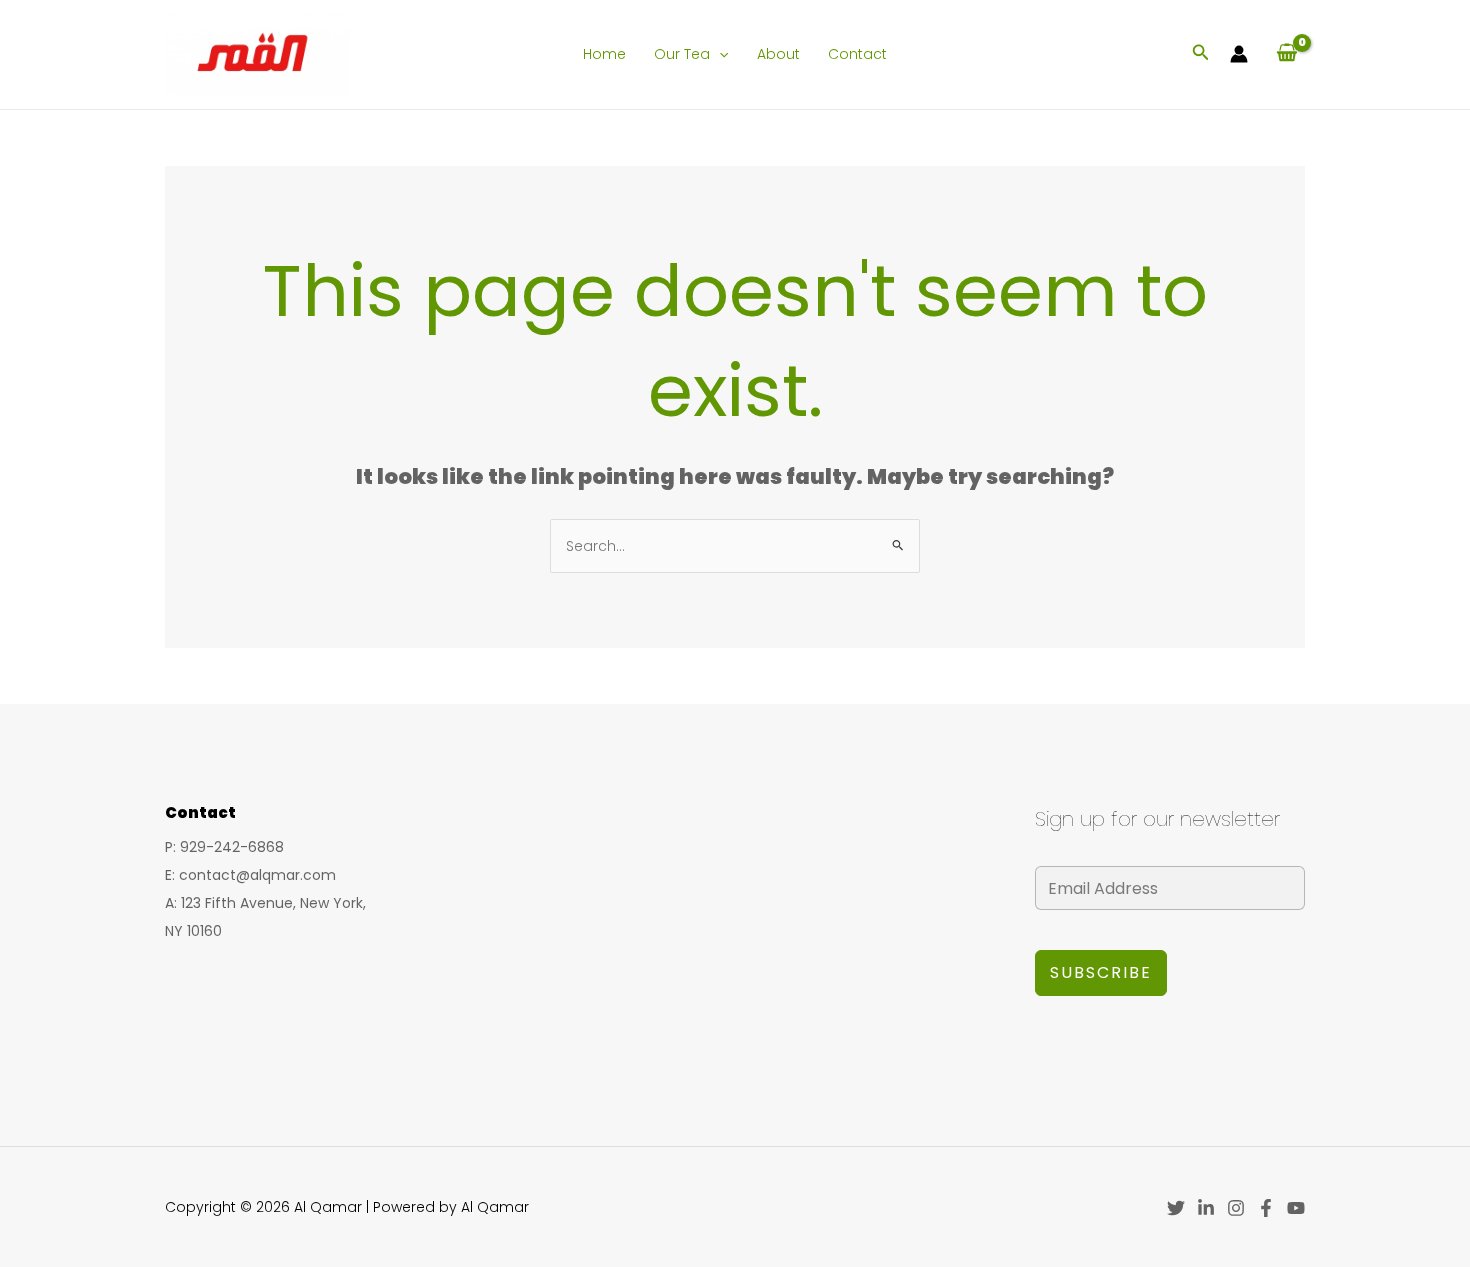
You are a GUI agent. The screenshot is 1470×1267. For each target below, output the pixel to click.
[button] (719, 54)
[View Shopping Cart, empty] (1286, 54)
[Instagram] (1236, 1208)
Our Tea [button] (682, 54)
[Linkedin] (1206, 1208)
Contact (857, 54)
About (778, 54)
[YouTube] (1296, 1208)
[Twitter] (1176, 1208)
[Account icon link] (1239, 54)
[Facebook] (1266, 1208)
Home (604, 54)
